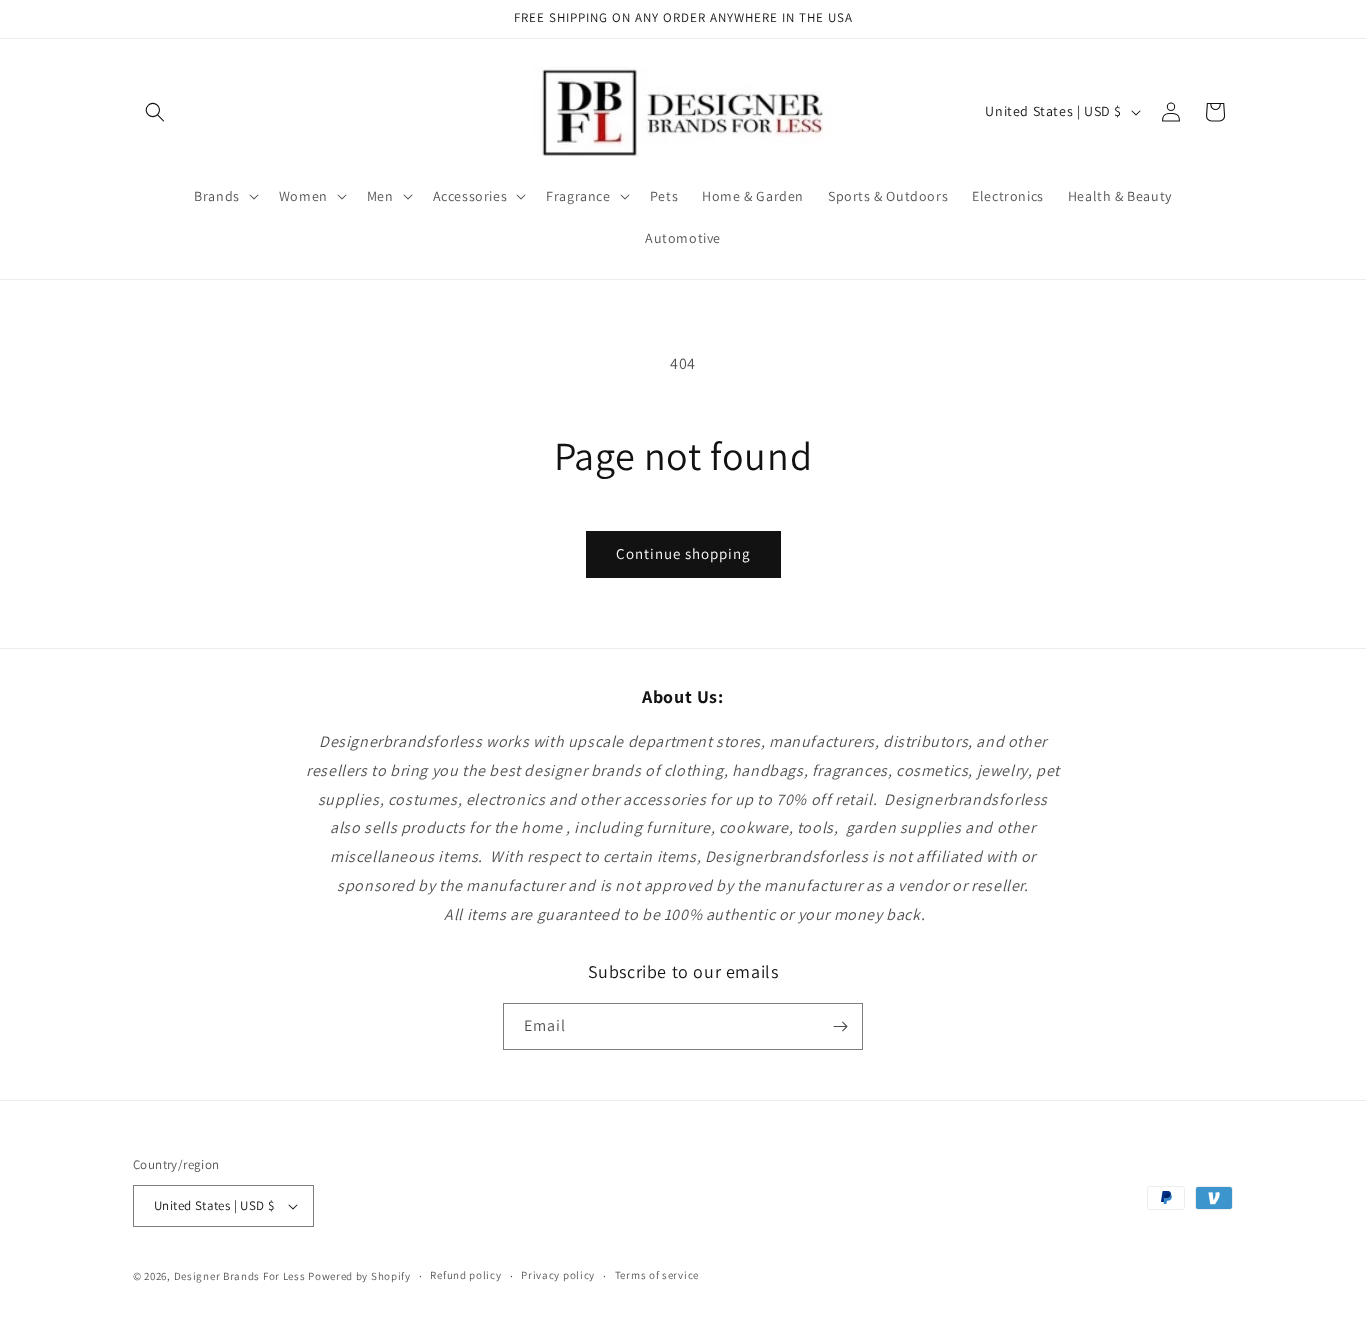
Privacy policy (558, 1275)
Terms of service (657, 1275)
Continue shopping (683, 553)
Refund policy (465, 1275)
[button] (155, 112)
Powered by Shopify (359, 1276)
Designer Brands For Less (240, 1276)
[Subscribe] (840, 1026)
